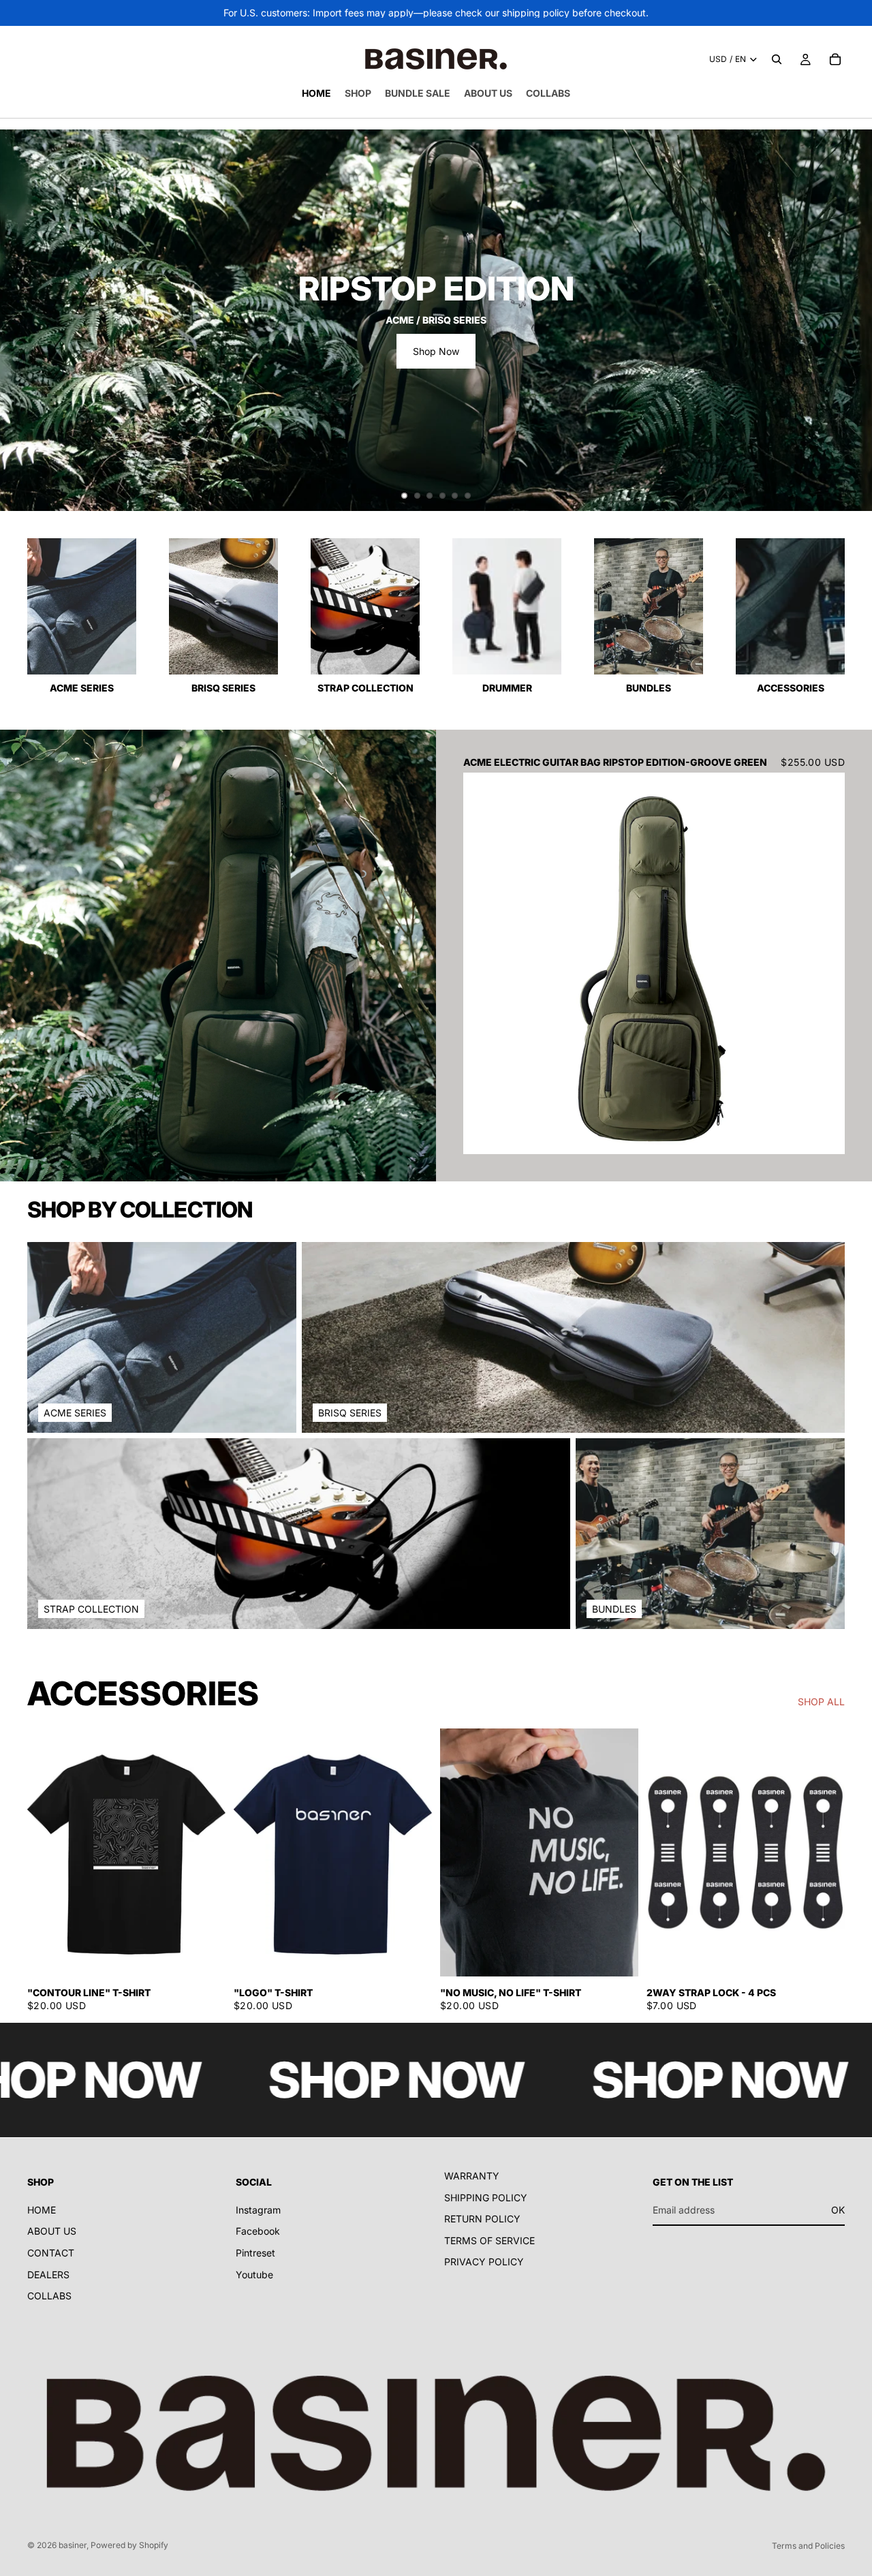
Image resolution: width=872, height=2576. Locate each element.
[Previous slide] (22, 320)
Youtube (254, 2274)
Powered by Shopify (129, 2545)
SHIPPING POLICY (486, 2197)
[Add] (824, 1134)
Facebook (258, 2231)
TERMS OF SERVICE (489, 2240)
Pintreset (255, 2253)
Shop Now (436, 351)
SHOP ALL (821, 1702)
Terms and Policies (808, 2546)
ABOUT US (52, 2231)
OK (838, 2210)
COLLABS (49, 2296)
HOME (42, 2210)
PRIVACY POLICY (484, 2262)
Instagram (258, 2210)
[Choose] (204, 1955)
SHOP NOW (301, 2080)
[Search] (777, 59)
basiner (73, 2545)
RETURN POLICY (482, 2219)
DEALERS (48, 2274)
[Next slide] (850, 320)
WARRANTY (472, 2176)
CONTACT (51, 2253)
